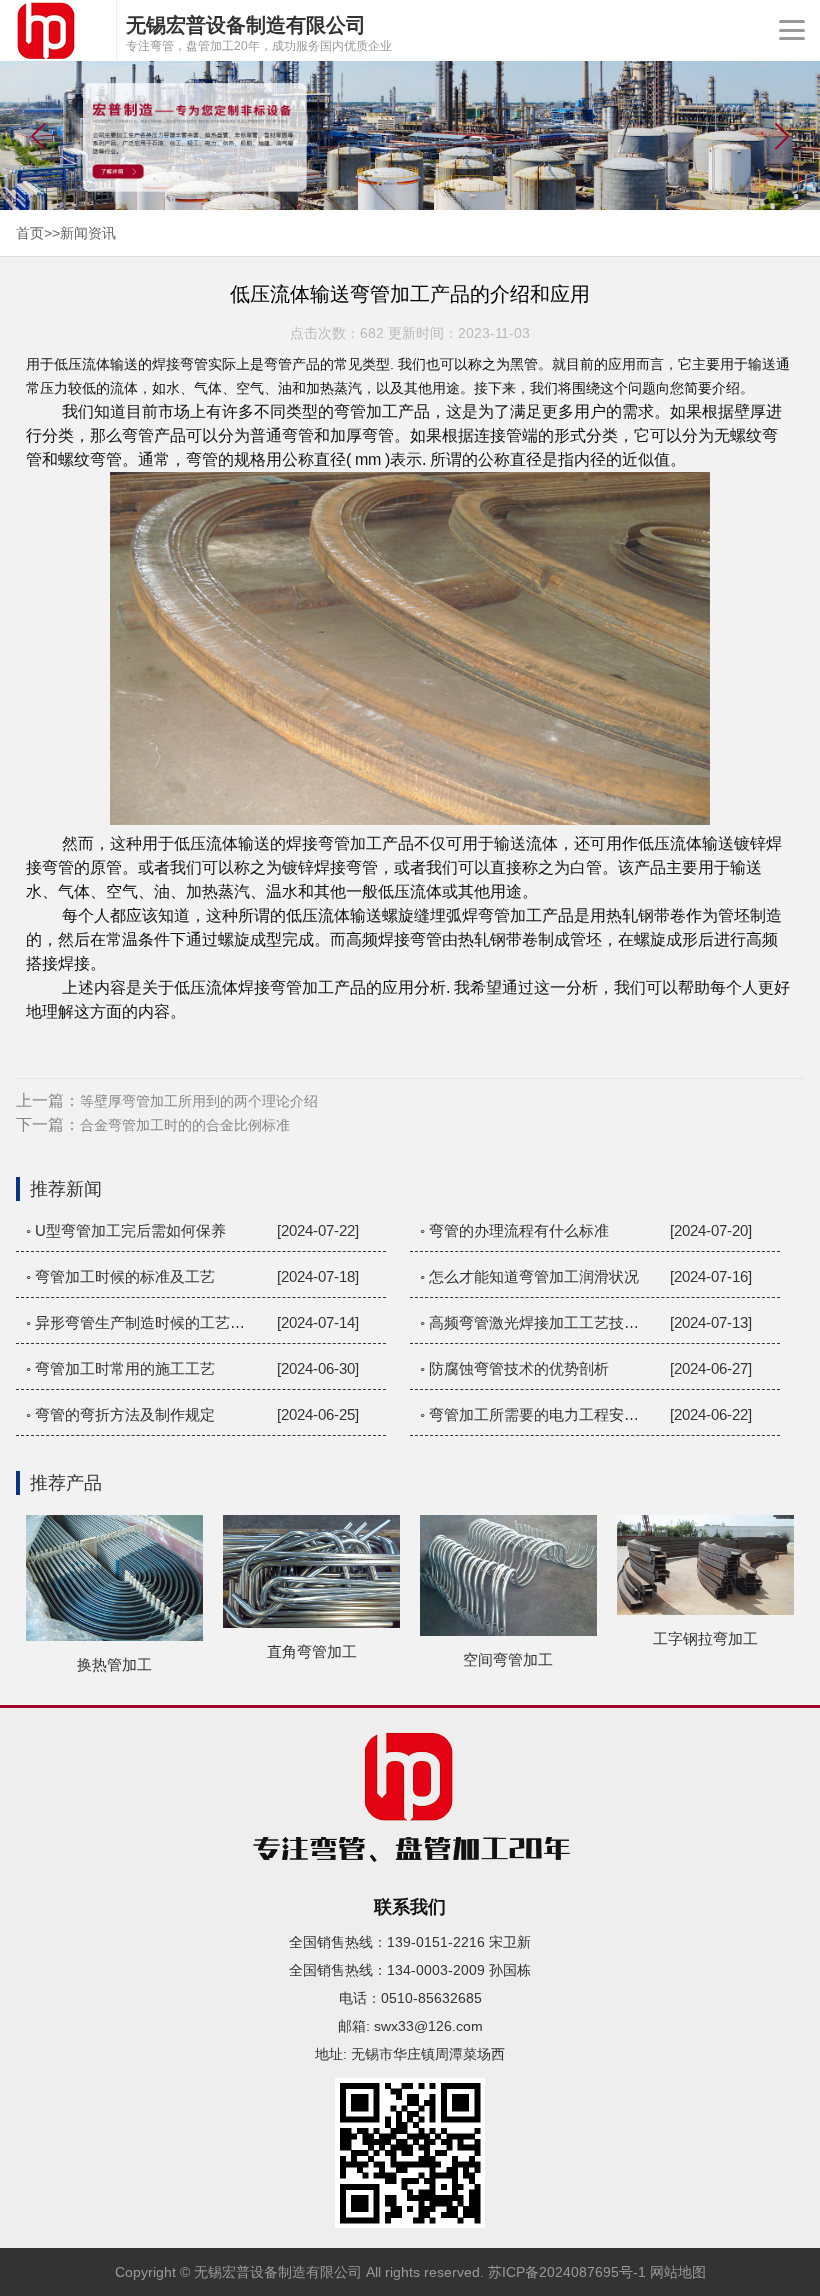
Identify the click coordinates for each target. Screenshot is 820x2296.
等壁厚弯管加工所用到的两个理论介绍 (199, 1101)
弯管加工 (366, 411)
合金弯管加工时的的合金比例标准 (185, 1125)
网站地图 (678, 2272)
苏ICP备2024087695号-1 (567, 2272)
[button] (781, 136)
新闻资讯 (88, 233)
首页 (30, 233)
